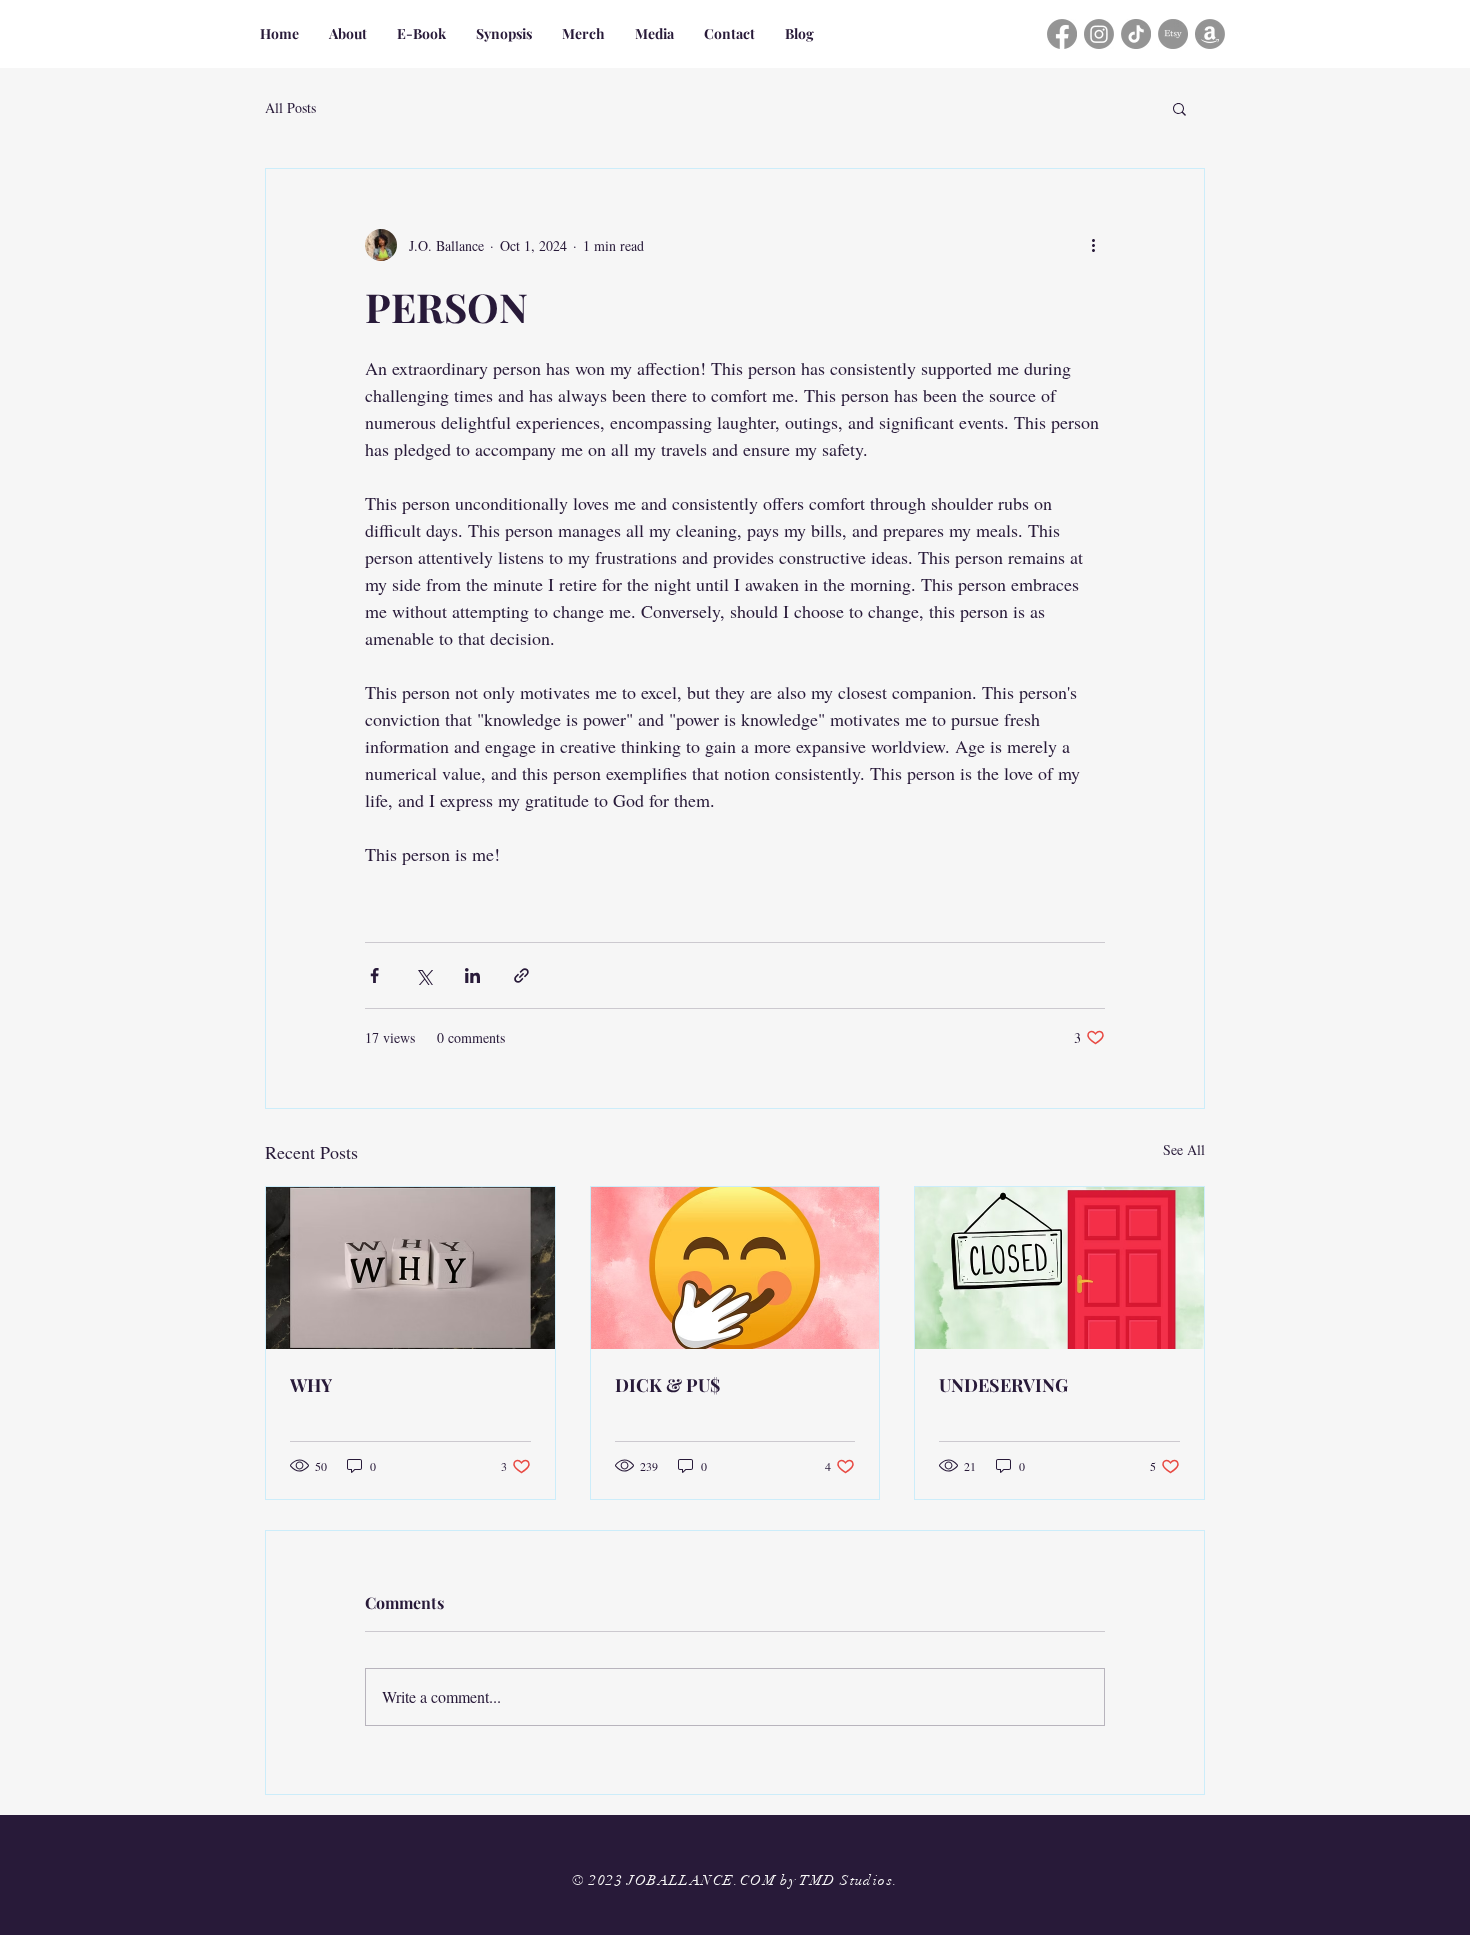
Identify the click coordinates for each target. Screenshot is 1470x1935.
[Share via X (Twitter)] (423, 975)
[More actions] (1093, 245)
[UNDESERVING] (1059, 1268)
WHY (311, 1385)
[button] (1179, 108)
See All (1184, 1149)
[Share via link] (521, 975)
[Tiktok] (1136, 34)
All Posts (290, 107)
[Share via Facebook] (374, 975)
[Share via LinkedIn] (472, 975)
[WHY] (410, 1268)
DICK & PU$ (667, 1385)
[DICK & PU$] (735, 1268)
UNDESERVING (1003, 1385)
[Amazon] (1210, 34)
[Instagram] (1099, 34)
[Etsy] (1173, 34)
